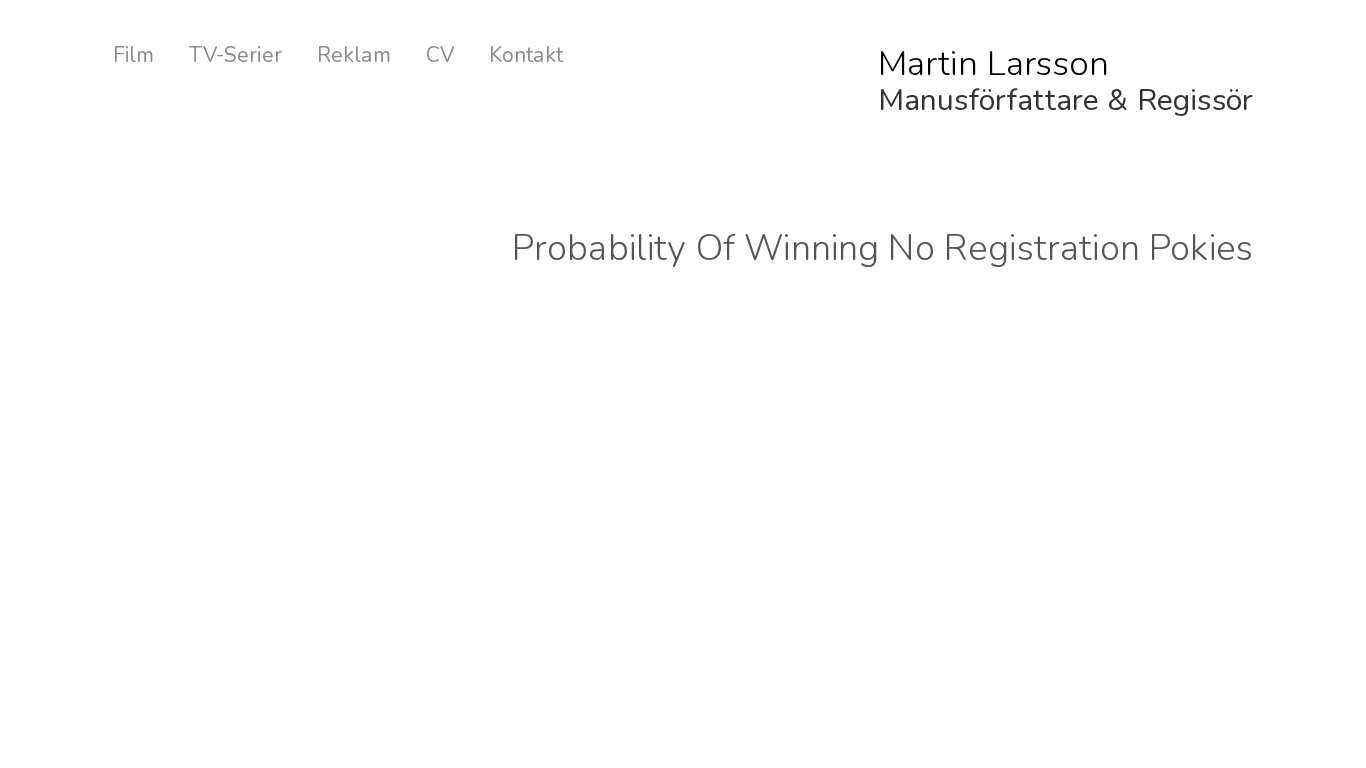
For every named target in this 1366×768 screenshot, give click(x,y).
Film (134, 55)
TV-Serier (235, 55)
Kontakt (526, 55)
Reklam (354, 55)
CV (440, 55)
